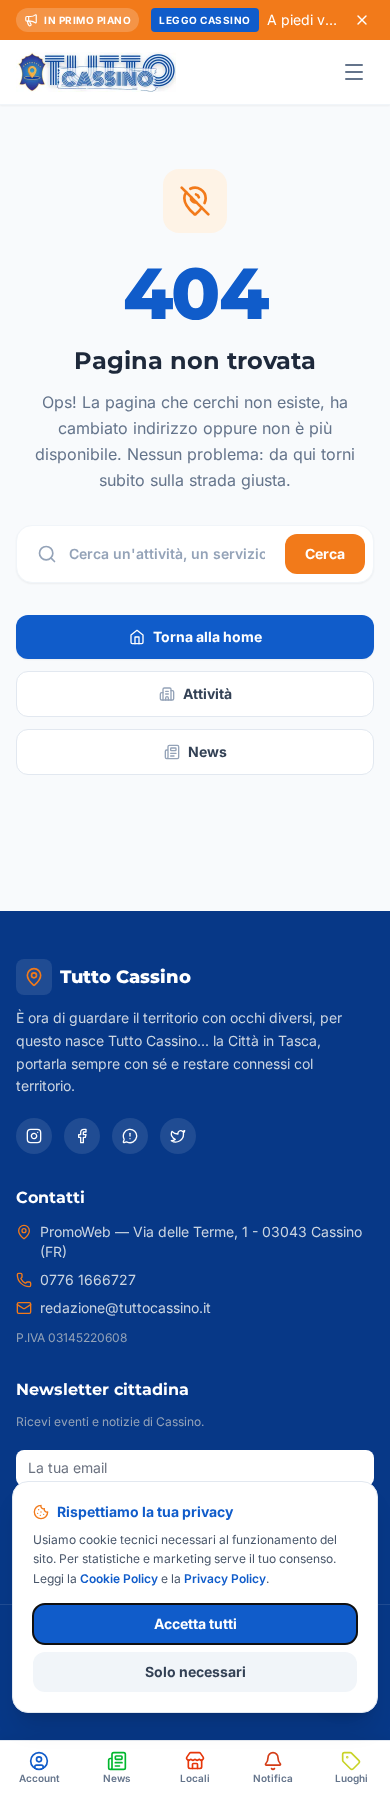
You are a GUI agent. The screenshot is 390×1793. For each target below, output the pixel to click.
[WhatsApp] (130, 1136)
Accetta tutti (195, 1623)
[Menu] (354, 72)
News (207, 751)
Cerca (325, 553)
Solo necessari (195, 1671)
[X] (178, 1136)
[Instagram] (34, 1136)
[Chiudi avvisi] (362, 20)
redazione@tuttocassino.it (125, 1307)
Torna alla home (207, 636)
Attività (207, 693)
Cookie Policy (119, 1578)
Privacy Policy (225, 1578)
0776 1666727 (88, 1279)
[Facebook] (82, 1136)
